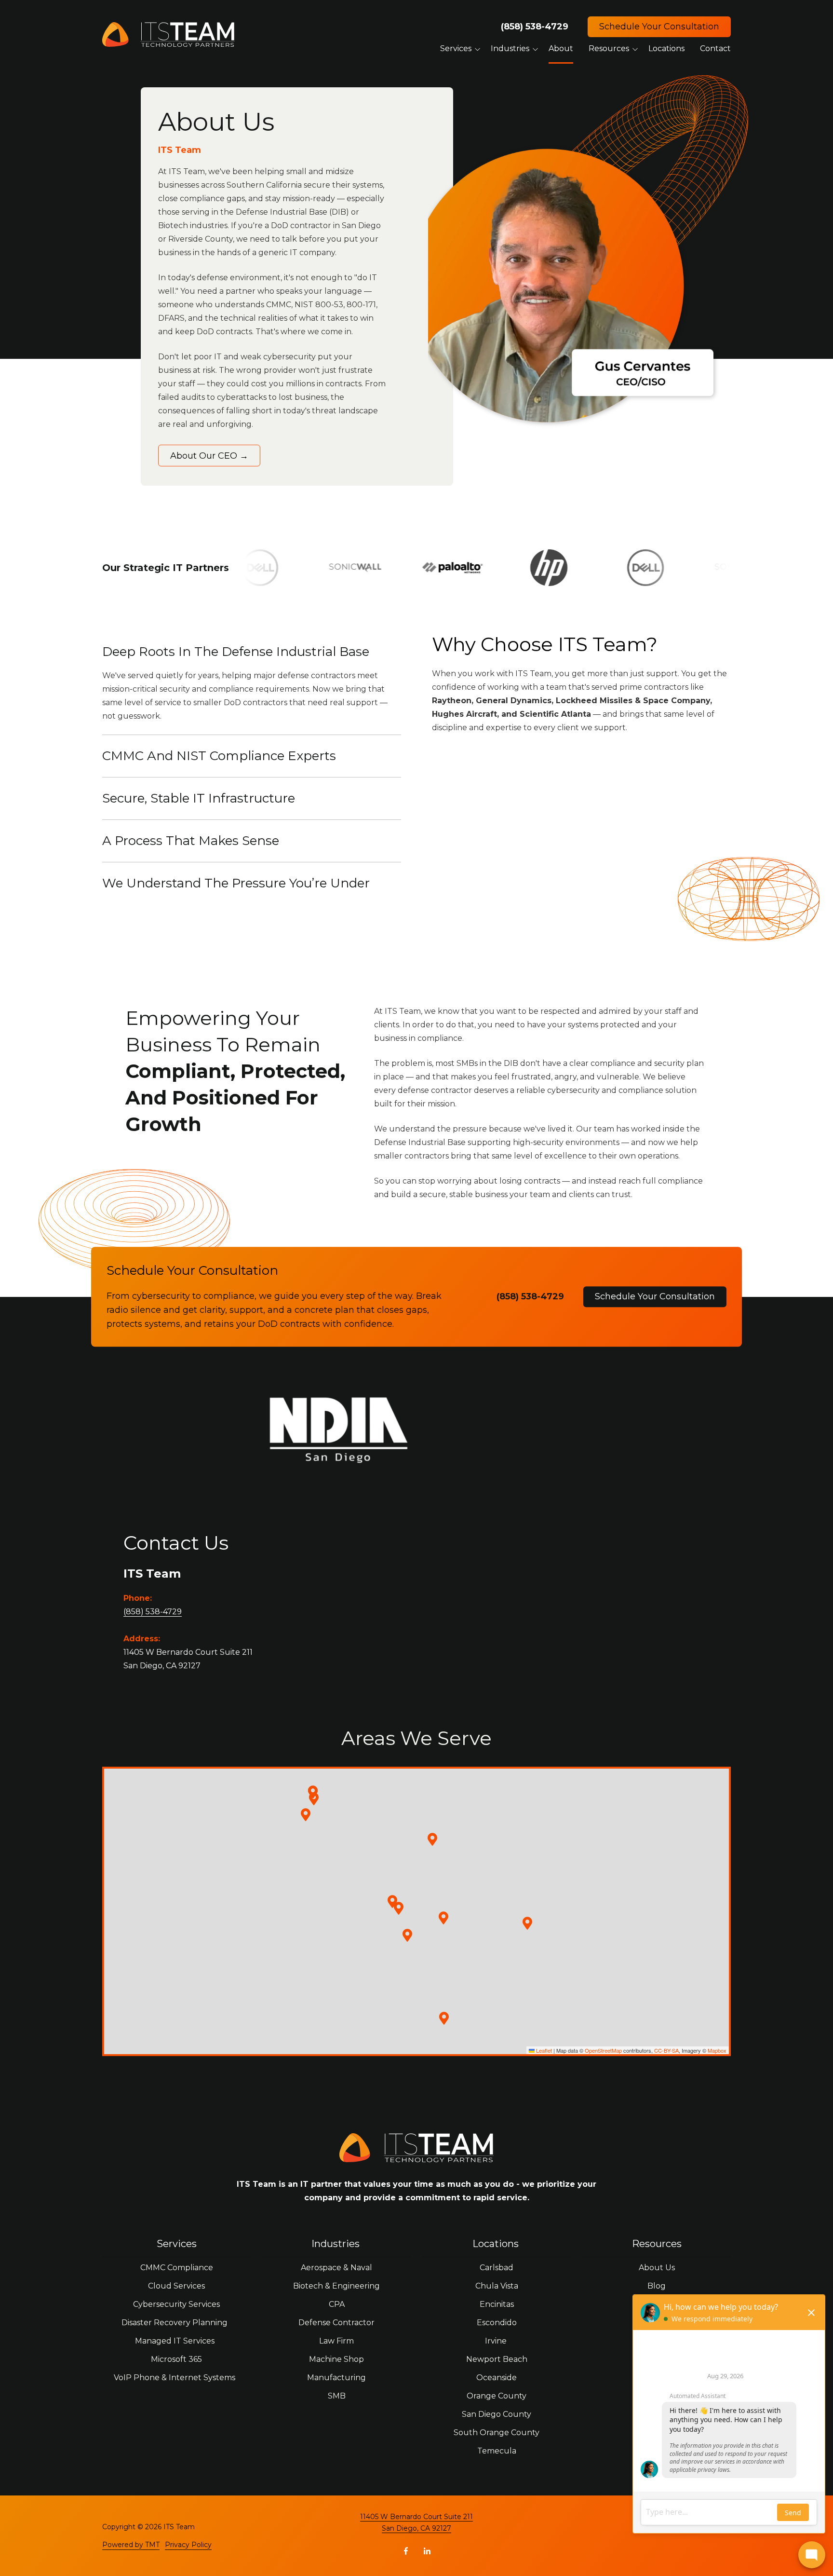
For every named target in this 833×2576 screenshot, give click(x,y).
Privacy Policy (188, 2545)
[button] (399, 1908)
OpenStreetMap (603, 2050)
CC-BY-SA (666, 2050)
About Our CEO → (209, 456)
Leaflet (543, 2050)
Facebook (406, 2551)
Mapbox (717, 2050)
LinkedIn (427, 2551)
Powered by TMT (131, 2545)
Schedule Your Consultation (659, 27)
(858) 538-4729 (535, 27)
